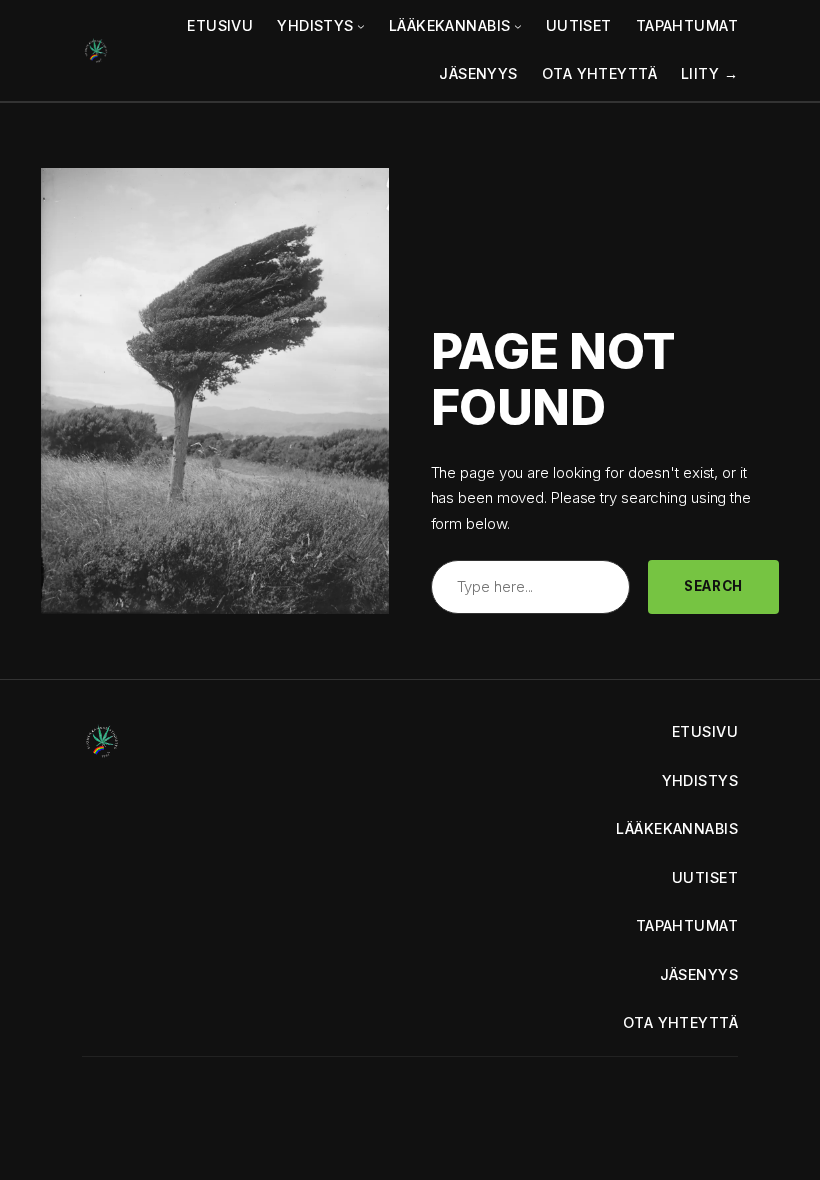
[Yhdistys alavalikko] (361, 26)
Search (713, 586)
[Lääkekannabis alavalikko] (518, 26)
